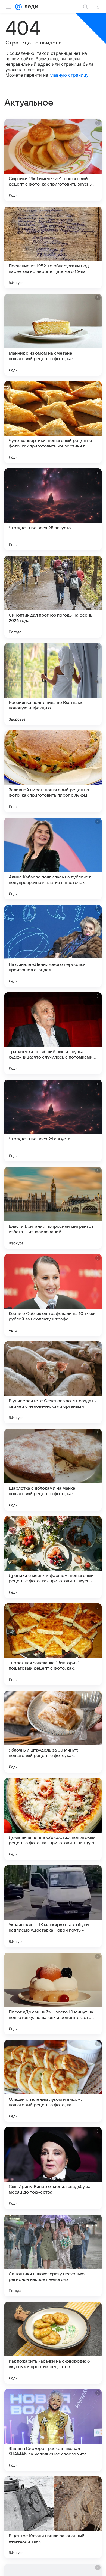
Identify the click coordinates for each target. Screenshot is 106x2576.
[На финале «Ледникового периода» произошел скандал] (53, 946)
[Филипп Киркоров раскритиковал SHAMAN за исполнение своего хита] (53, 2430)
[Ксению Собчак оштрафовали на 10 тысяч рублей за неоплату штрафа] (53, 1295)
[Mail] (18, 7)
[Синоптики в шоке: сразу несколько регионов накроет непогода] (53, 2255)
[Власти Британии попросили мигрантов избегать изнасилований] (53, 1208)
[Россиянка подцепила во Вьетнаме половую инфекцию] (53, 684)
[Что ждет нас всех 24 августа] (53, 1120)
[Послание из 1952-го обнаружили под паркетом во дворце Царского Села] (53, 247)
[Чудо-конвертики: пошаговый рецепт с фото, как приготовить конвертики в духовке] (53, 422)
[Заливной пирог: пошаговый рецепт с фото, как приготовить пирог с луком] (53, 771)
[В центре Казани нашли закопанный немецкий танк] (53, 2517)
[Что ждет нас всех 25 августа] (53, 509)
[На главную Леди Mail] (30, 7)
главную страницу (69, 75)
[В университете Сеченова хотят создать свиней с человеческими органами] (53, 1382)
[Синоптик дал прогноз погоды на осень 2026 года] (53, 597)
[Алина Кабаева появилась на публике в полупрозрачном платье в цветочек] (53, 859)
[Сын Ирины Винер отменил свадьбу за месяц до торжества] (53, 2168)
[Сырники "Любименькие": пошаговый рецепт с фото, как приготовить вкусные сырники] (53, 160)
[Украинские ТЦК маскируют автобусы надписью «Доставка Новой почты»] (53, 1906)
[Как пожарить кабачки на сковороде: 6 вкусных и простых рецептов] (53, 2343)
